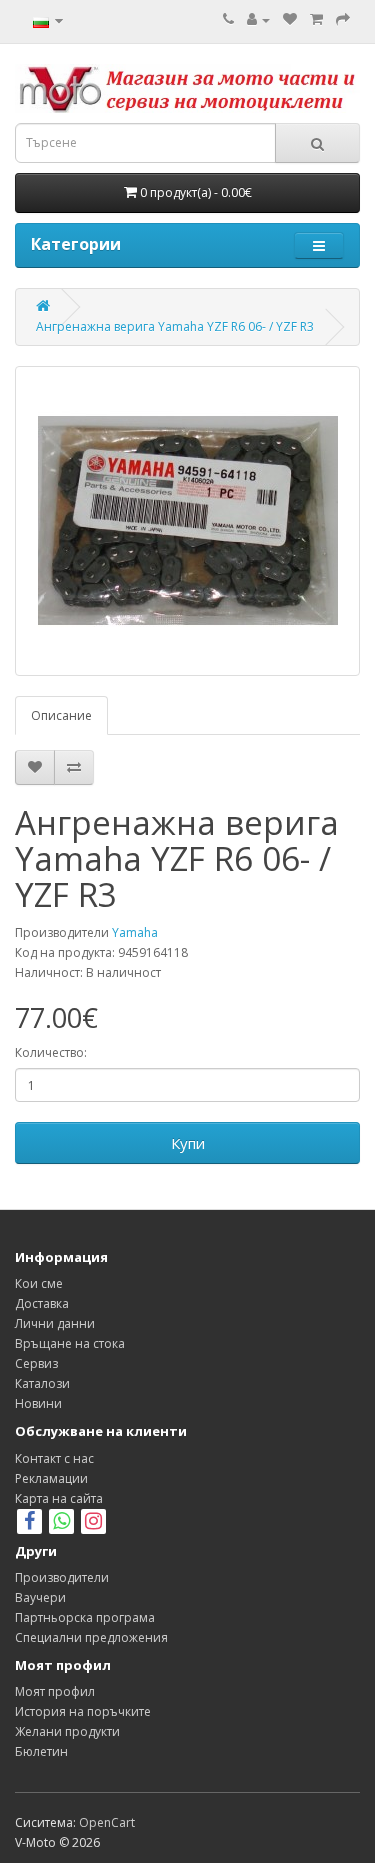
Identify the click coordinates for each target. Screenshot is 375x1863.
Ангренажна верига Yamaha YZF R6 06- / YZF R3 (175, 326)
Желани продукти (67, 1731)
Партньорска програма (85, 1617)
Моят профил (55, 1691)
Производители (62, 1577)
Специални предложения (91, 1637)
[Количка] (316, 19)
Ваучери (40, 1597)
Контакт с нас (54, 1458)
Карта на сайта (59, 1498)
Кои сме (39, 1283)
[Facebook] (29, 1523)
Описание (61, 715)
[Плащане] (343, 19)
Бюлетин (41, 1751)
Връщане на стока (70, 1343)
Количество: (51, 1052)
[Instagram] (93, 1523)
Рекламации (51, 1478)
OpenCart (107, 1822)
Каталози (42, 1383)
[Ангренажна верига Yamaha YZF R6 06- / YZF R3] (187, 521)
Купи (188, 1143)
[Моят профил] (258, 19)
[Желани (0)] (290, 19)
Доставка (42, 1303)
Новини (38, 1403)
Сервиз (36, 1363)
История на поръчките (83, 1711)
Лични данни (55, 1323)
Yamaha (135, 932)
